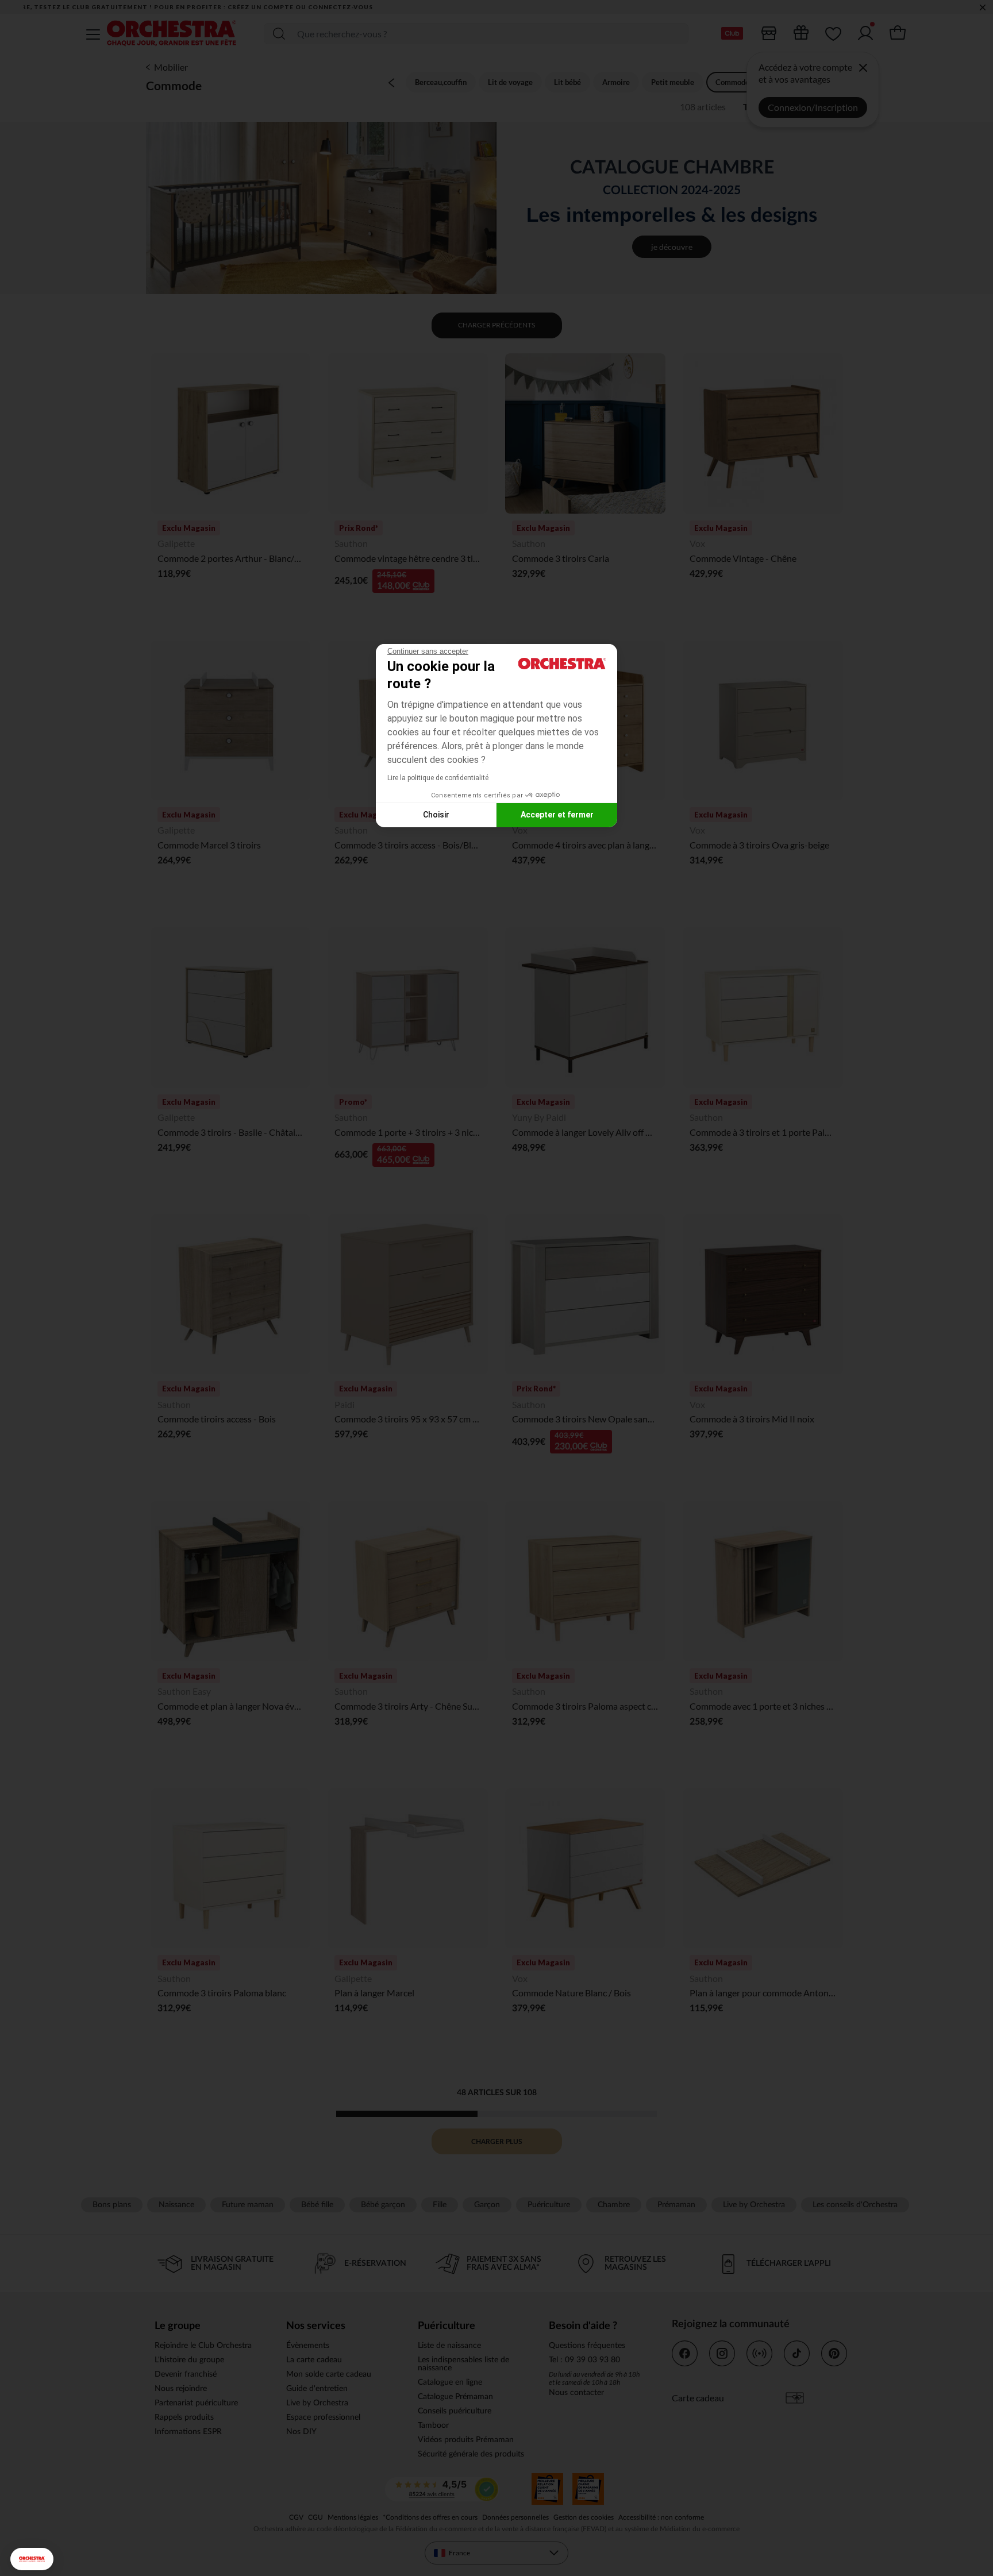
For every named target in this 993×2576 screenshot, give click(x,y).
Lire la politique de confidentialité (438, 778)
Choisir (436, 815)
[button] (32, 2559)
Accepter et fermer (557, 815)
